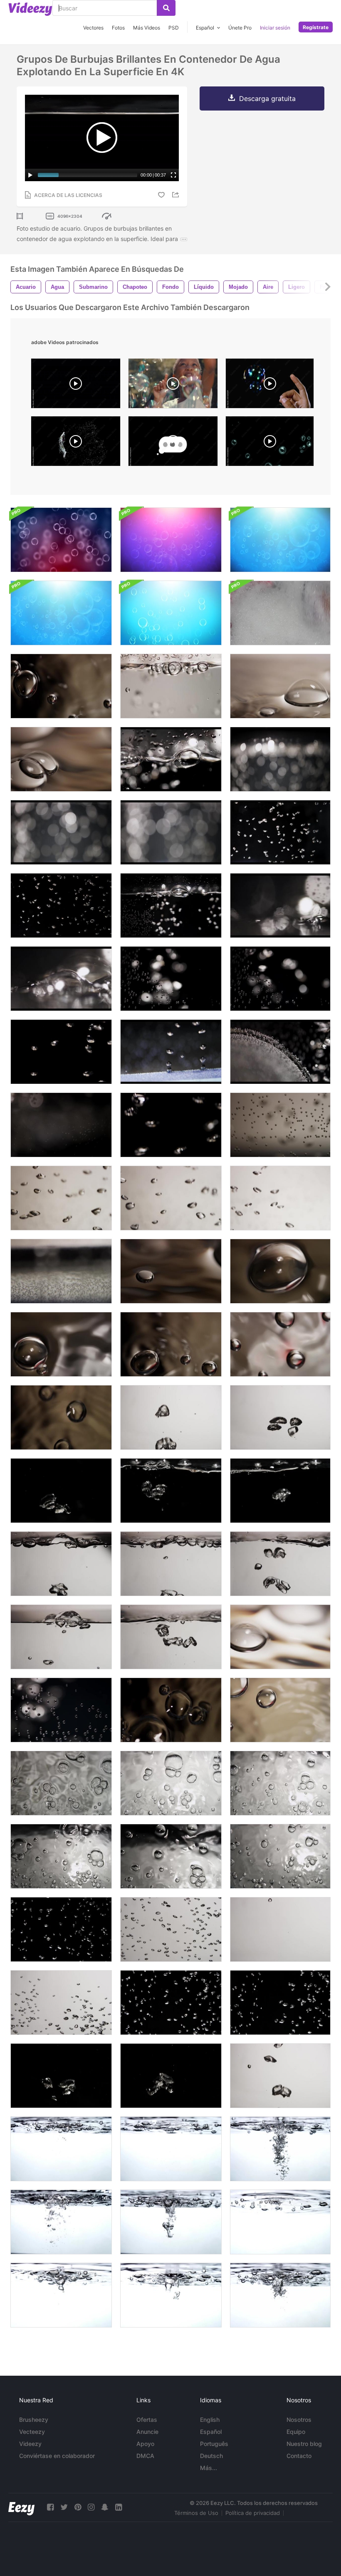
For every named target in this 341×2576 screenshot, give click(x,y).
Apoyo (145, 2444)
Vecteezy (32, 2432)
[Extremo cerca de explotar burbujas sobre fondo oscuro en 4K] (61, 979)
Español (211, 2432)
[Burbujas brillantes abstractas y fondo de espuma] (171, 540)
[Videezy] (30, 9)
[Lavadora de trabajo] (280, 613)
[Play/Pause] (30, 175)
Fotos (118, 28)
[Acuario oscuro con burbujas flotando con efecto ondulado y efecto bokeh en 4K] (61, 832)
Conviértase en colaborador (57, 2456)
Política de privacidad (253, 2513)
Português (214, 2444)
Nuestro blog (304, 2444)
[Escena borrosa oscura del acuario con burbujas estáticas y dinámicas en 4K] (61, 1271)
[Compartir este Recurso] (177, 195)
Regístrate (316, 27)
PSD (174, 28)
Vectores (93, 28)
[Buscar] (166, 8)
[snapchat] (105, 2507)
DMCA (145, 2456)
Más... (209, 2468)
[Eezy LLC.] (21, 2507)
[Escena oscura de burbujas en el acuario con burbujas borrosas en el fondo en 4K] (61, 1125)
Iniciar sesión (275, 28)
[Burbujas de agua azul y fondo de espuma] (171, 613)
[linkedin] (119, 2507)
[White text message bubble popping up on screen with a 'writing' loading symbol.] (173, 443)
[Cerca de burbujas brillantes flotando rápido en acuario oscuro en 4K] (61, 1052)
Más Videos (147, 28)
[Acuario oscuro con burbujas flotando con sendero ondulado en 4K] (61, 905)
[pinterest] (78, 2507)
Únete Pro (240, 28)
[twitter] (64, 2507)
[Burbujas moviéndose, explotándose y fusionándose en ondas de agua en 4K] (61, 686)
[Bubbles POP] (270, 443)
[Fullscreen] (173, 175)
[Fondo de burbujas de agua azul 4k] (280, 540)
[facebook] (50, 2507)
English (210, 2420)
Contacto (299, 2456)
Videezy (30, 2444)
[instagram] (91, 2507)
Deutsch (211, 2456)
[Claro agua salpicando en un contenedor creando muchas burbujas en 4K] (280, 2295)
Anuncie (147, 2432)
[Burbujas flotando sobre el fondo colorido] (61, 540)
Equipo (296, 2432)
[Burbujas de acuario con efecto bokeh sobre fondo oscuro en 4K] (280, 759)
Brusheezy (34, 2420)
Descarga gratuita (267, 98)
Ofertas (147, 2420)
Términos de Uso (196, 2513)
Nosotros (299, 2420)
